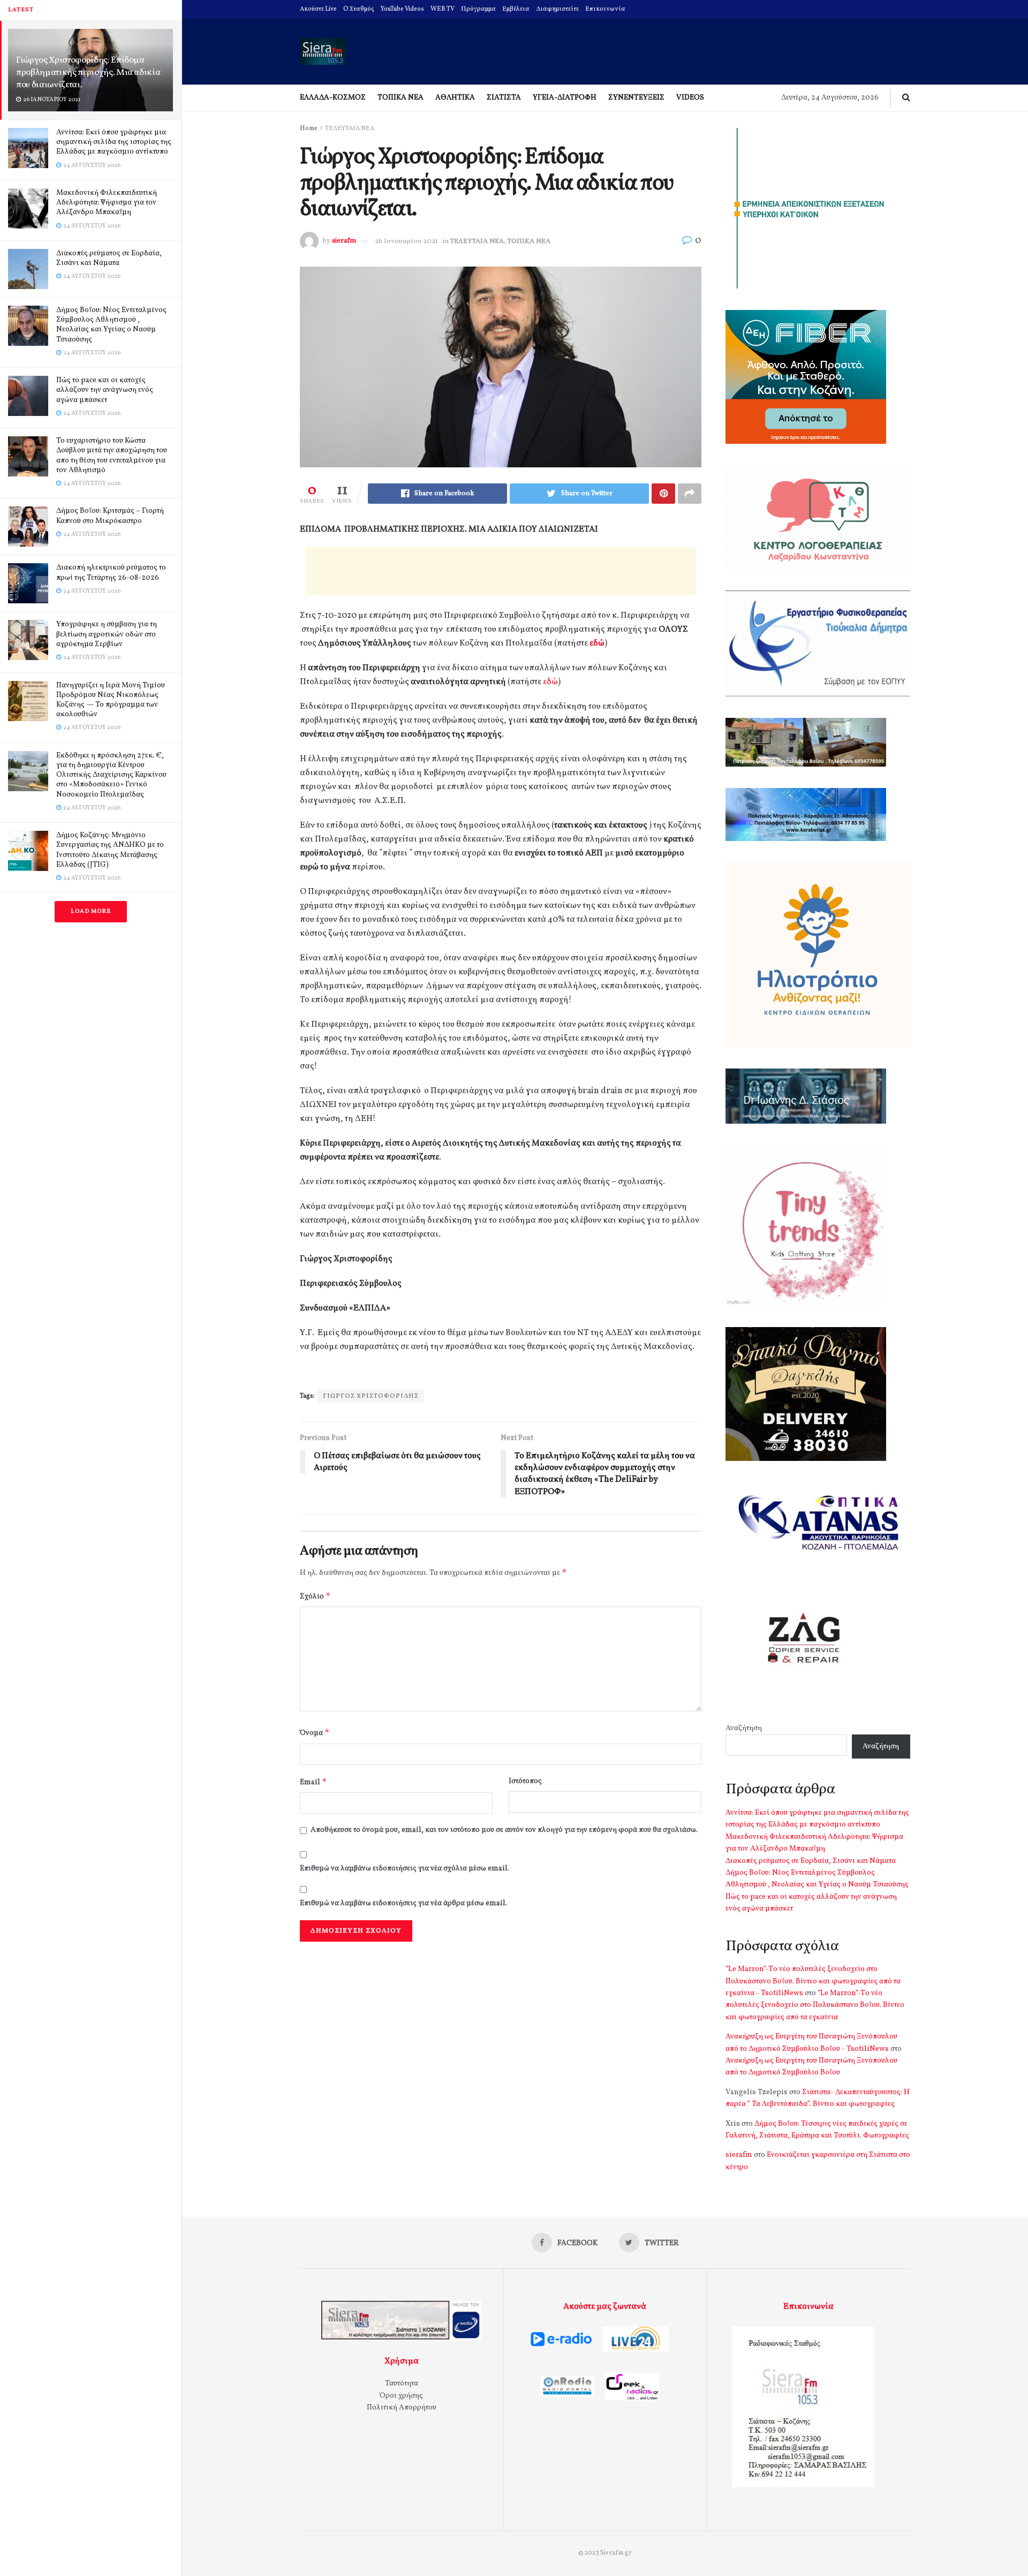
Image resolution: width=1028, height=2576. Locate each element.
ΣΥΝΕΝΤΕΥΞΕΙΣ (636, 98)
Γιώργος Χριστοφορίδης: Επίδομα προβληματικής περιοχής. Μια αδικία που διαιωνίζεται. (88, 73)
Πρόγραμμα (478, 9)
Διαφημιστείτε (557, 9)
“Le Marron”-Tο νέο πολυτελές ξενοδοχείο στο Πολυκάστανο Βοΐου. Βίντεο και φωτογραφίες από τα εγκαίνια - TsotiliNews (813, 1981)
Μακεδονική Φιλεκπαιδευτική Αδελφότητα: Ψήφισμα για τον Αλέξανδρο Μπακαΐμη (107, 203)
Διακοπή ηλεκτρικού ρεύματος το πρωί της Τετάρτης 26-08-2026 (111, 573)
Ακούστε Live (318, 9)
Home (309, 128)
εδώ (597, 643)
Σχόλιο (315, 1596)
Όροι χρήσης (401, 2396)
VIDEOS (690, 98)
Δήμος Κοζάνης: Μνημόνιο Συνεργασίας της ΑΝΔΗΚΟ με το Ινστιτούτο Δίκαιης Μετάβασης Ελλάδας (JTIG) (110, 850)
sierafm (344, 241)
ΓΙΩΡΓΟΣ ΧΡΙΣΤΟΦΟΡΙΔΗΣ (371, 1396)
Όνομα (315, 1733)
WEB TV (443, 9)
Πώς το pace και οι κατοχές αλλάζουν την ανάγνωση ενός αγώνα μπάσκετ (105, 390)
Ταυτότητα (402, 2384)
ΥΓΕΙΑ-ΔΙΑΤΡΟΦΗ (565, 98)
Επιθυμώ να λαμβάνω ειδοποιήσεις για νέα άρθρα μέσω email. (403, 1903)
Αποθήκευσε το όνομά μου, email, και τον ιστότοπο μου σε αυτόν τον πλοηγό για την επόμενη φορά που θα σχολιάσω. (504, 1830)
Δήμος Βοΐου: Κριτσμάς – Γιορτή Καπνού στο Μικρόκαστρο (110, 516)
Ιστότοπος (525, 1781)
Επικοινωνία (605, 9)
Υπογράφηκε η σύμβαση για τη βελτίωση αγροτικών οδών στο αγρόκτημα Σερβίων (107, 634)
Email (313, 1782)
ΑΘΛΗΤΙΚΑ (455, 98)
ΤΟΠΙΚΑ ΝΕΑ (400, 98)
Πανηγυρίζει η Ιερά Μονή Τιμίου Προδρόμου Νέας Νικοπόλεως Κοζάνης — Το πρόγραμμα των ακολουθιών (111, 700)
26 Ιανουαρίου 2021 (406, 241)
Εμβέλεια (516, 9)
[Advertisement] (501, 571)
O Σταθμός (359, 9)
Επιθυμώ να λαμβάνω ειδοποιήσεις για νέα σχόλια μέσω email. (405, 1869)
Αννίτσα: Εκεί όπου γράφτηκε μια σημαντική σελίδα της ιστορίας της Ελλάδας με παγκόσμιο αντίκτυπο (114, 142)
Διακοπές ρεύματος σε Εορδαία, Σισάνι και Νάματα (109, 258)
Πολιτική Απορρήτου (402, 2408)
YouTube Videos (402, 9)
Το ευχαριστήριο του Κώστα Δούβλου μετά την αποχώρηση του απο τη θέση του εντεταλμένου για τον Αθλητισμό (112, 456)
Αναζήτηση (744, 1728)
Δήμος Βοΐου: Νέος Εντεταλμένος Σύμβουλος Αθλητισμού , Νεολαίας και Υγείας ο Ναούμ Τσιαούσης (111, 325)
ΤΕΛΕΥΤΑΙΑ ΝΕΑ (350, 128)
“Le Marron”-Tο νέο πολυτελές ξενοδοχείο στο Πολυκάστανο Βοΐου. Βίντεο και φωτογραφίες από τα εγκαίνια (815, 2005)
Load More (91, 911)
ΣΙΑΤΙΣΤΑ (504, 98)
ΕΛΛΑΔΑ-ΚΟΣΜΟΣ (333, 98)
